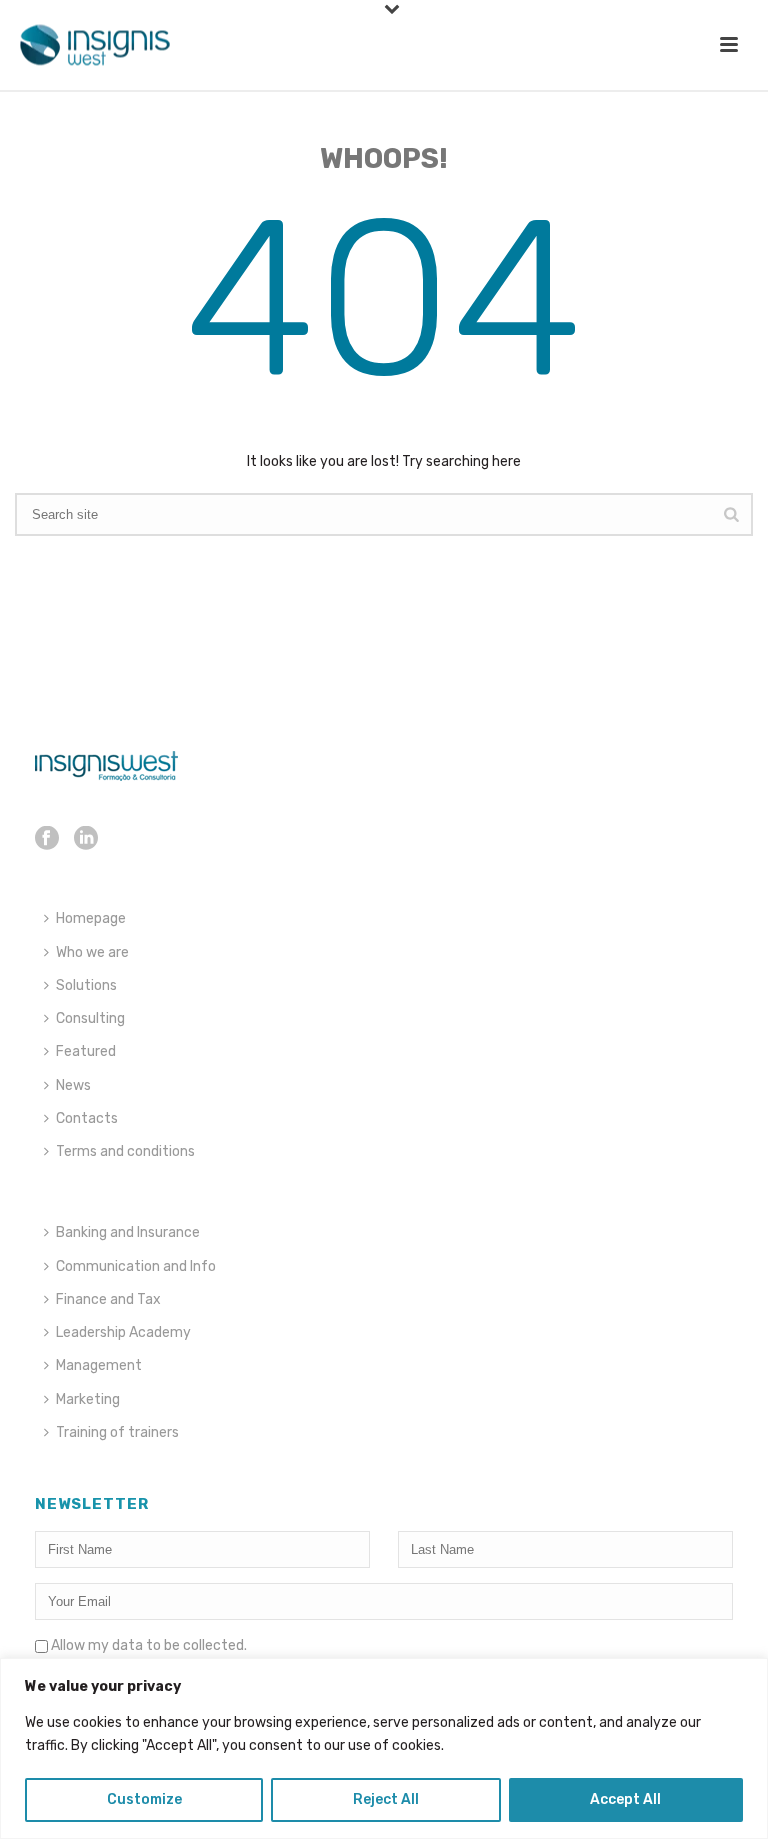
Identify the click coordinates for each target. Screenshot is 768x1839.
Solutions (86, 985)
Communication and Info (136, 1266)
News (73, 1085)
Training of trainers (117, 1432)
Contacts (87, 1118)
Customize (144, 1799)
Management (99, 1365)
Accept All (625, 1799)
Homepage (91, 918)
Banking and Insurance (128, 1232)
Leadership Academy (123, 1332)
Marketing (88, 1399)
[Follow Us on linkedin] (86, 839)
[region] (384, 1748)
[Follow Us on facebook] (47, 839)
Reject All (386, 1799)
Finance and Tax (108, 1299)
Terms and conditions (125, 1151)
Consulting (90, 1018)
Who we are (92, 952)
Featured (86, 1051)
